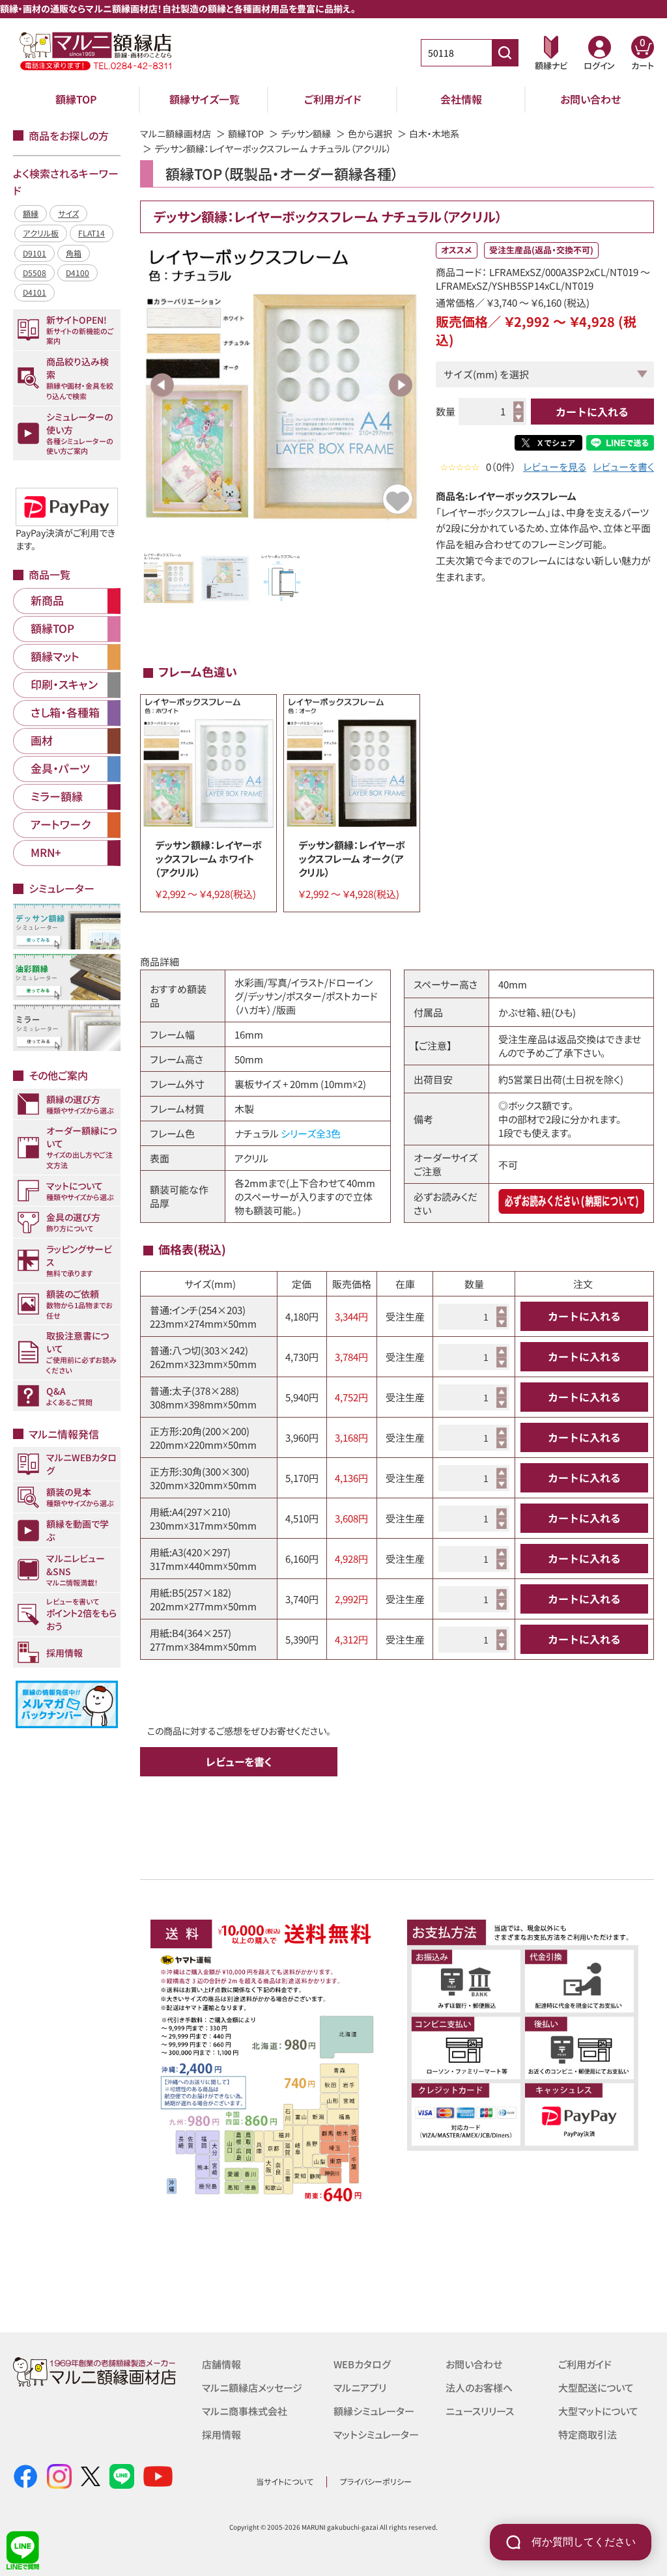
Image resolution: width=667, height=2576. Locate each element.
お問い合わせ (590, 99)
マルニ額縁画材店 (176, 133)
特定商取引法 (588, 2434)
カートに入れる (592, 412)
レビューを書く (623, 467)
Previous (162, 385)
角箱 (74, 253)
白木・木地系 (434, 133)
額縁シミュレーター (374, 2411)
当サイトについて (285, 2481)
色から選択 (370, 133)
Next (401, 385)
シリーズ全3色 (311, 1133)
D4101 (35, 292)
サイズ (68, 213)
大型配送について (596, 2387)
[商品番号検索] (505, 53)
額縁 (31, 213)
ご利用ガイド (333, 99)
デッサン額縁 (306, 133)
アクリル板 (41, 233)
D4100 (78, 273)
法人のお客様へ (479, 2387)
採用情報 (221, 2434)
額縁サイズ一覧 (205, 99)
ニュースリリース (480, 2411)
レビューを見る (555, 467)
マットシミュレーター (376, 2434)
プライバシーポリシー (376, 2481)
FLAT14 (92, 233)
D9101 (35, 253)
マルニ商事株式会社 (245, 2411)
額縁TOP (76, 99)
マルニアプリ (360, 2387)
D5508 (35, 273)
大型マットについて (598, 2411)
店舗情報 (221, 2364)
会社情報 (461, 99)
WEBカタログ (362, 2364)
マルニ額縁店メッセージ (252, 2387)
